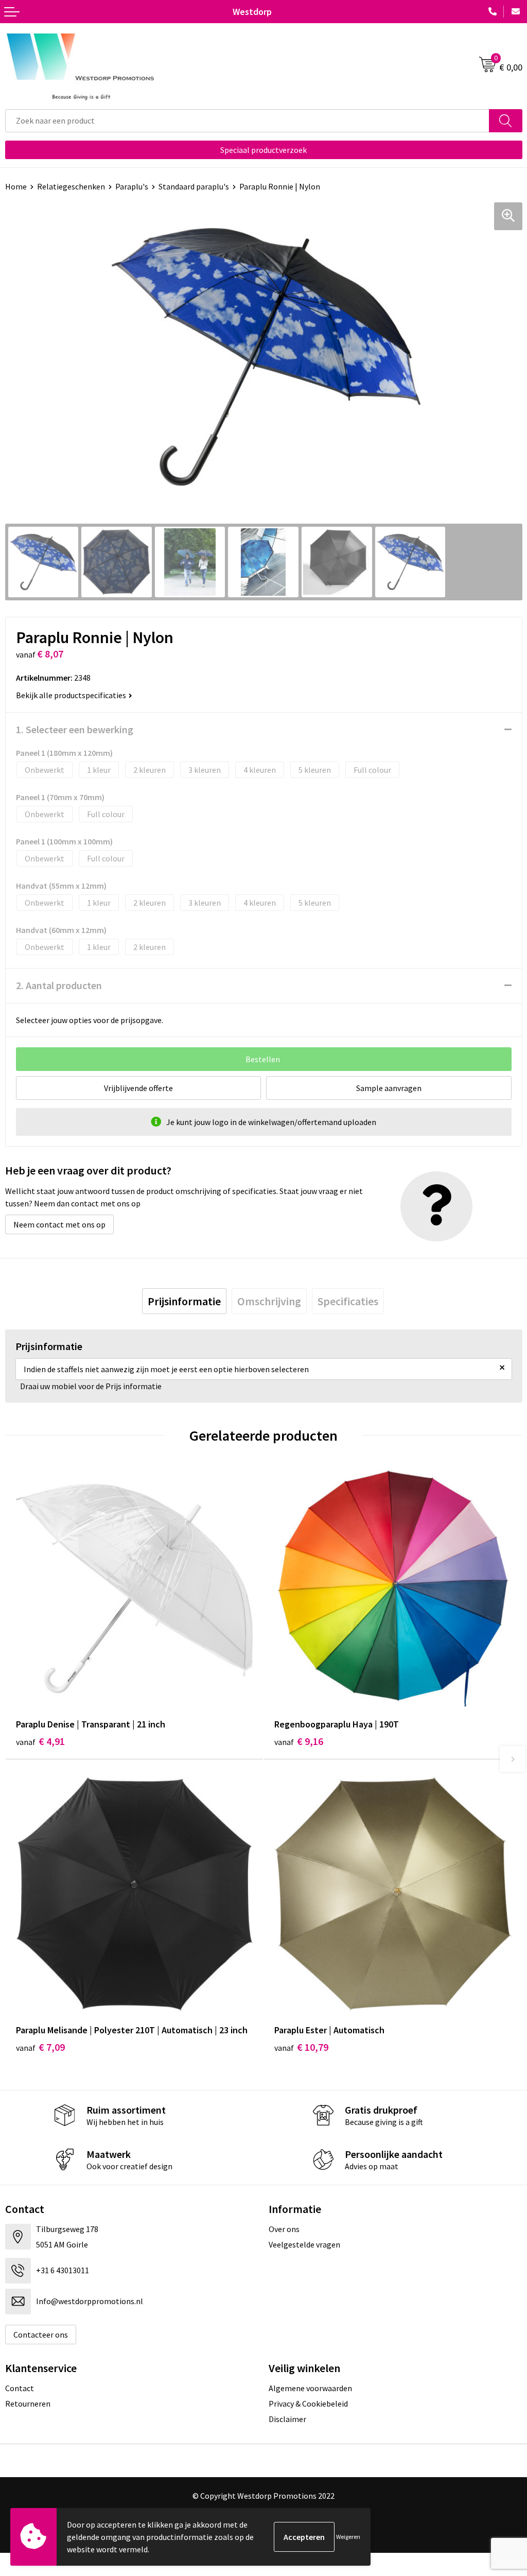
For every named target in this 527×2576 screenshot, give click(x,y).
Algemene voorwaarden (310, 2388)
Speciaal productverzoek (263, 150)
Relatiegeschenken (71, 186)
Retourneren (28, 2404)
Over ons (284, 2229)
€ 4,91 (40, 1741)
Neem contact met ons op (59, 1224)
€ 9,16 (299, 1741)
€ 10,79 (301, 2047)
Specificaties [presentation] (348, 1301)
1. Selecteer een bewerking (75, 729)
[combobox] (247, 121)
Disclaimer (287, 2419)
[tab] (184, 1301)
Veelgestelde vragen (304, 2244)
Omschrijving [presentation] (269, 1301)
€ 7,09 (40, 2047)
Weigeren (348, 2537)
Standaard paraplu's (194, 186)
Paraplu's (132, 186)
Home (16, 186)
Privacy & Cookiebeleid (308, 2404)
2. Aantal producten (59, 985)
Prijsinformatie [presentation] (184, 1301)
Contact (20, 2388)
